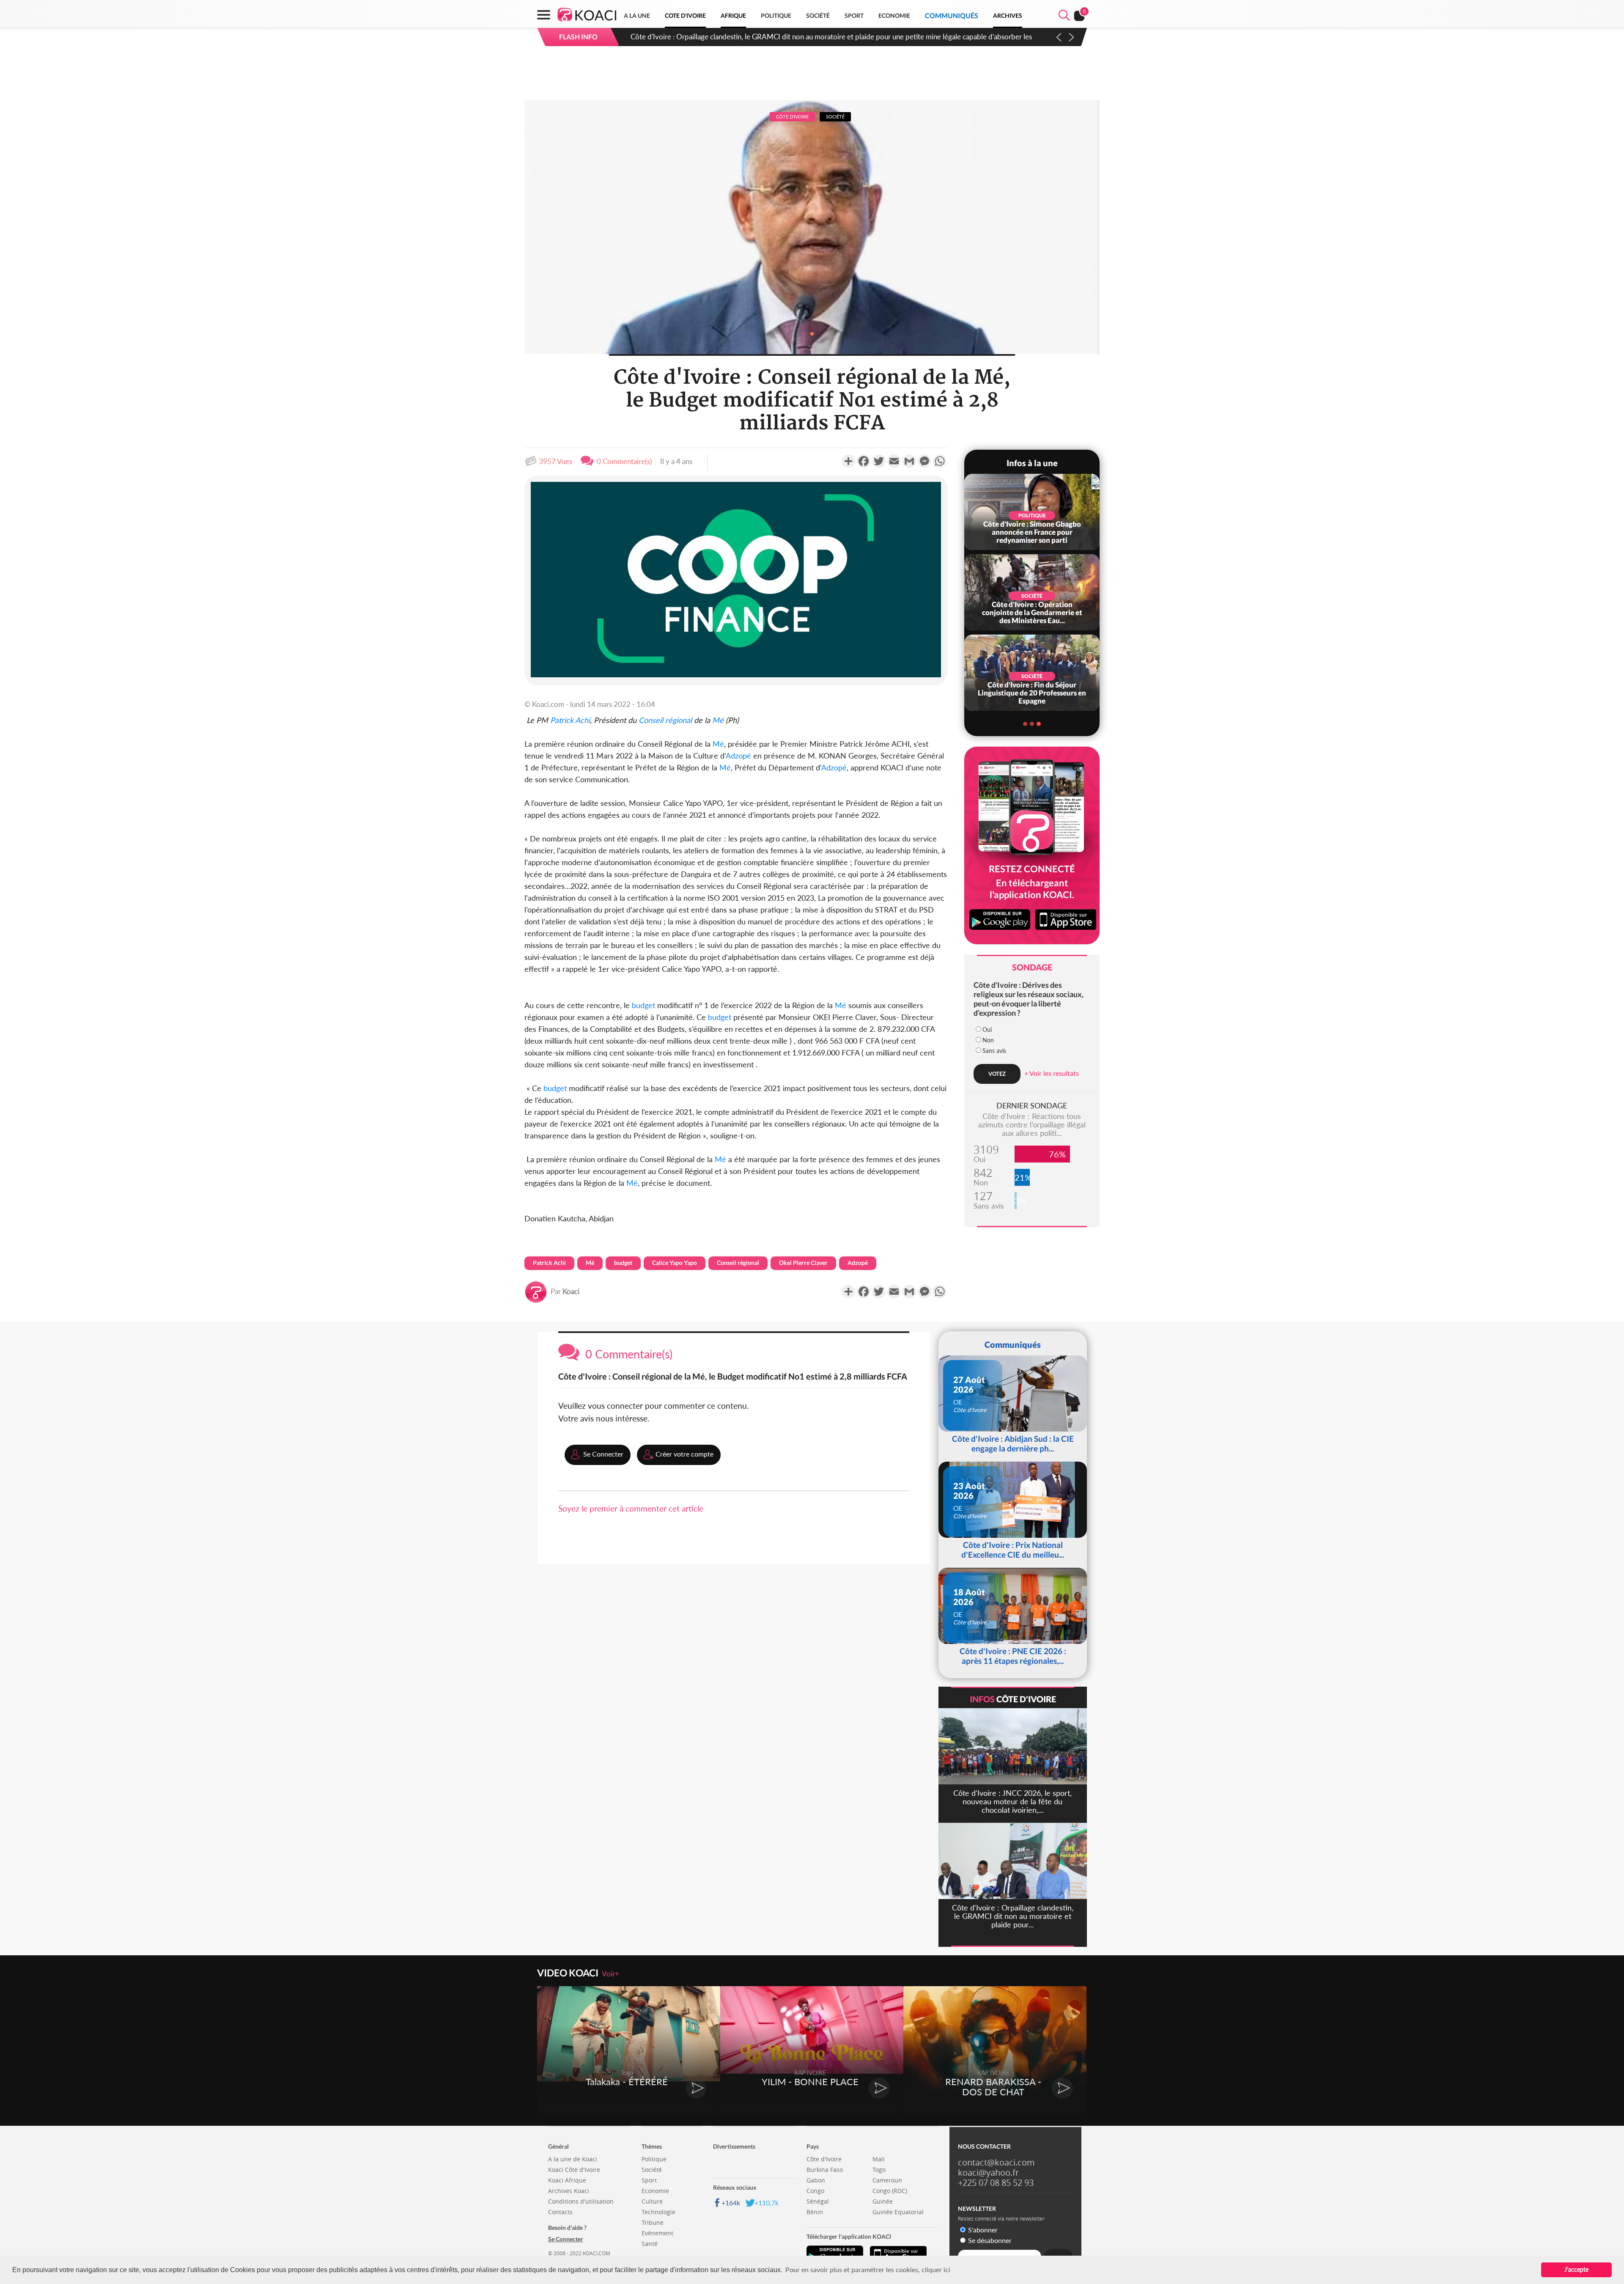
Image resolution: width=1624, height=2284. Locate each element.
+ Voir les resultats (1052, 1073)
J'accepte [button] (1576, 2269)
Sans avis (994, 1051)
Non (988, 1040)
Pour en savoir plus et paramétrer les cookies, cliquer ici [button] (868, 2269)
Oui (987, 1029)
